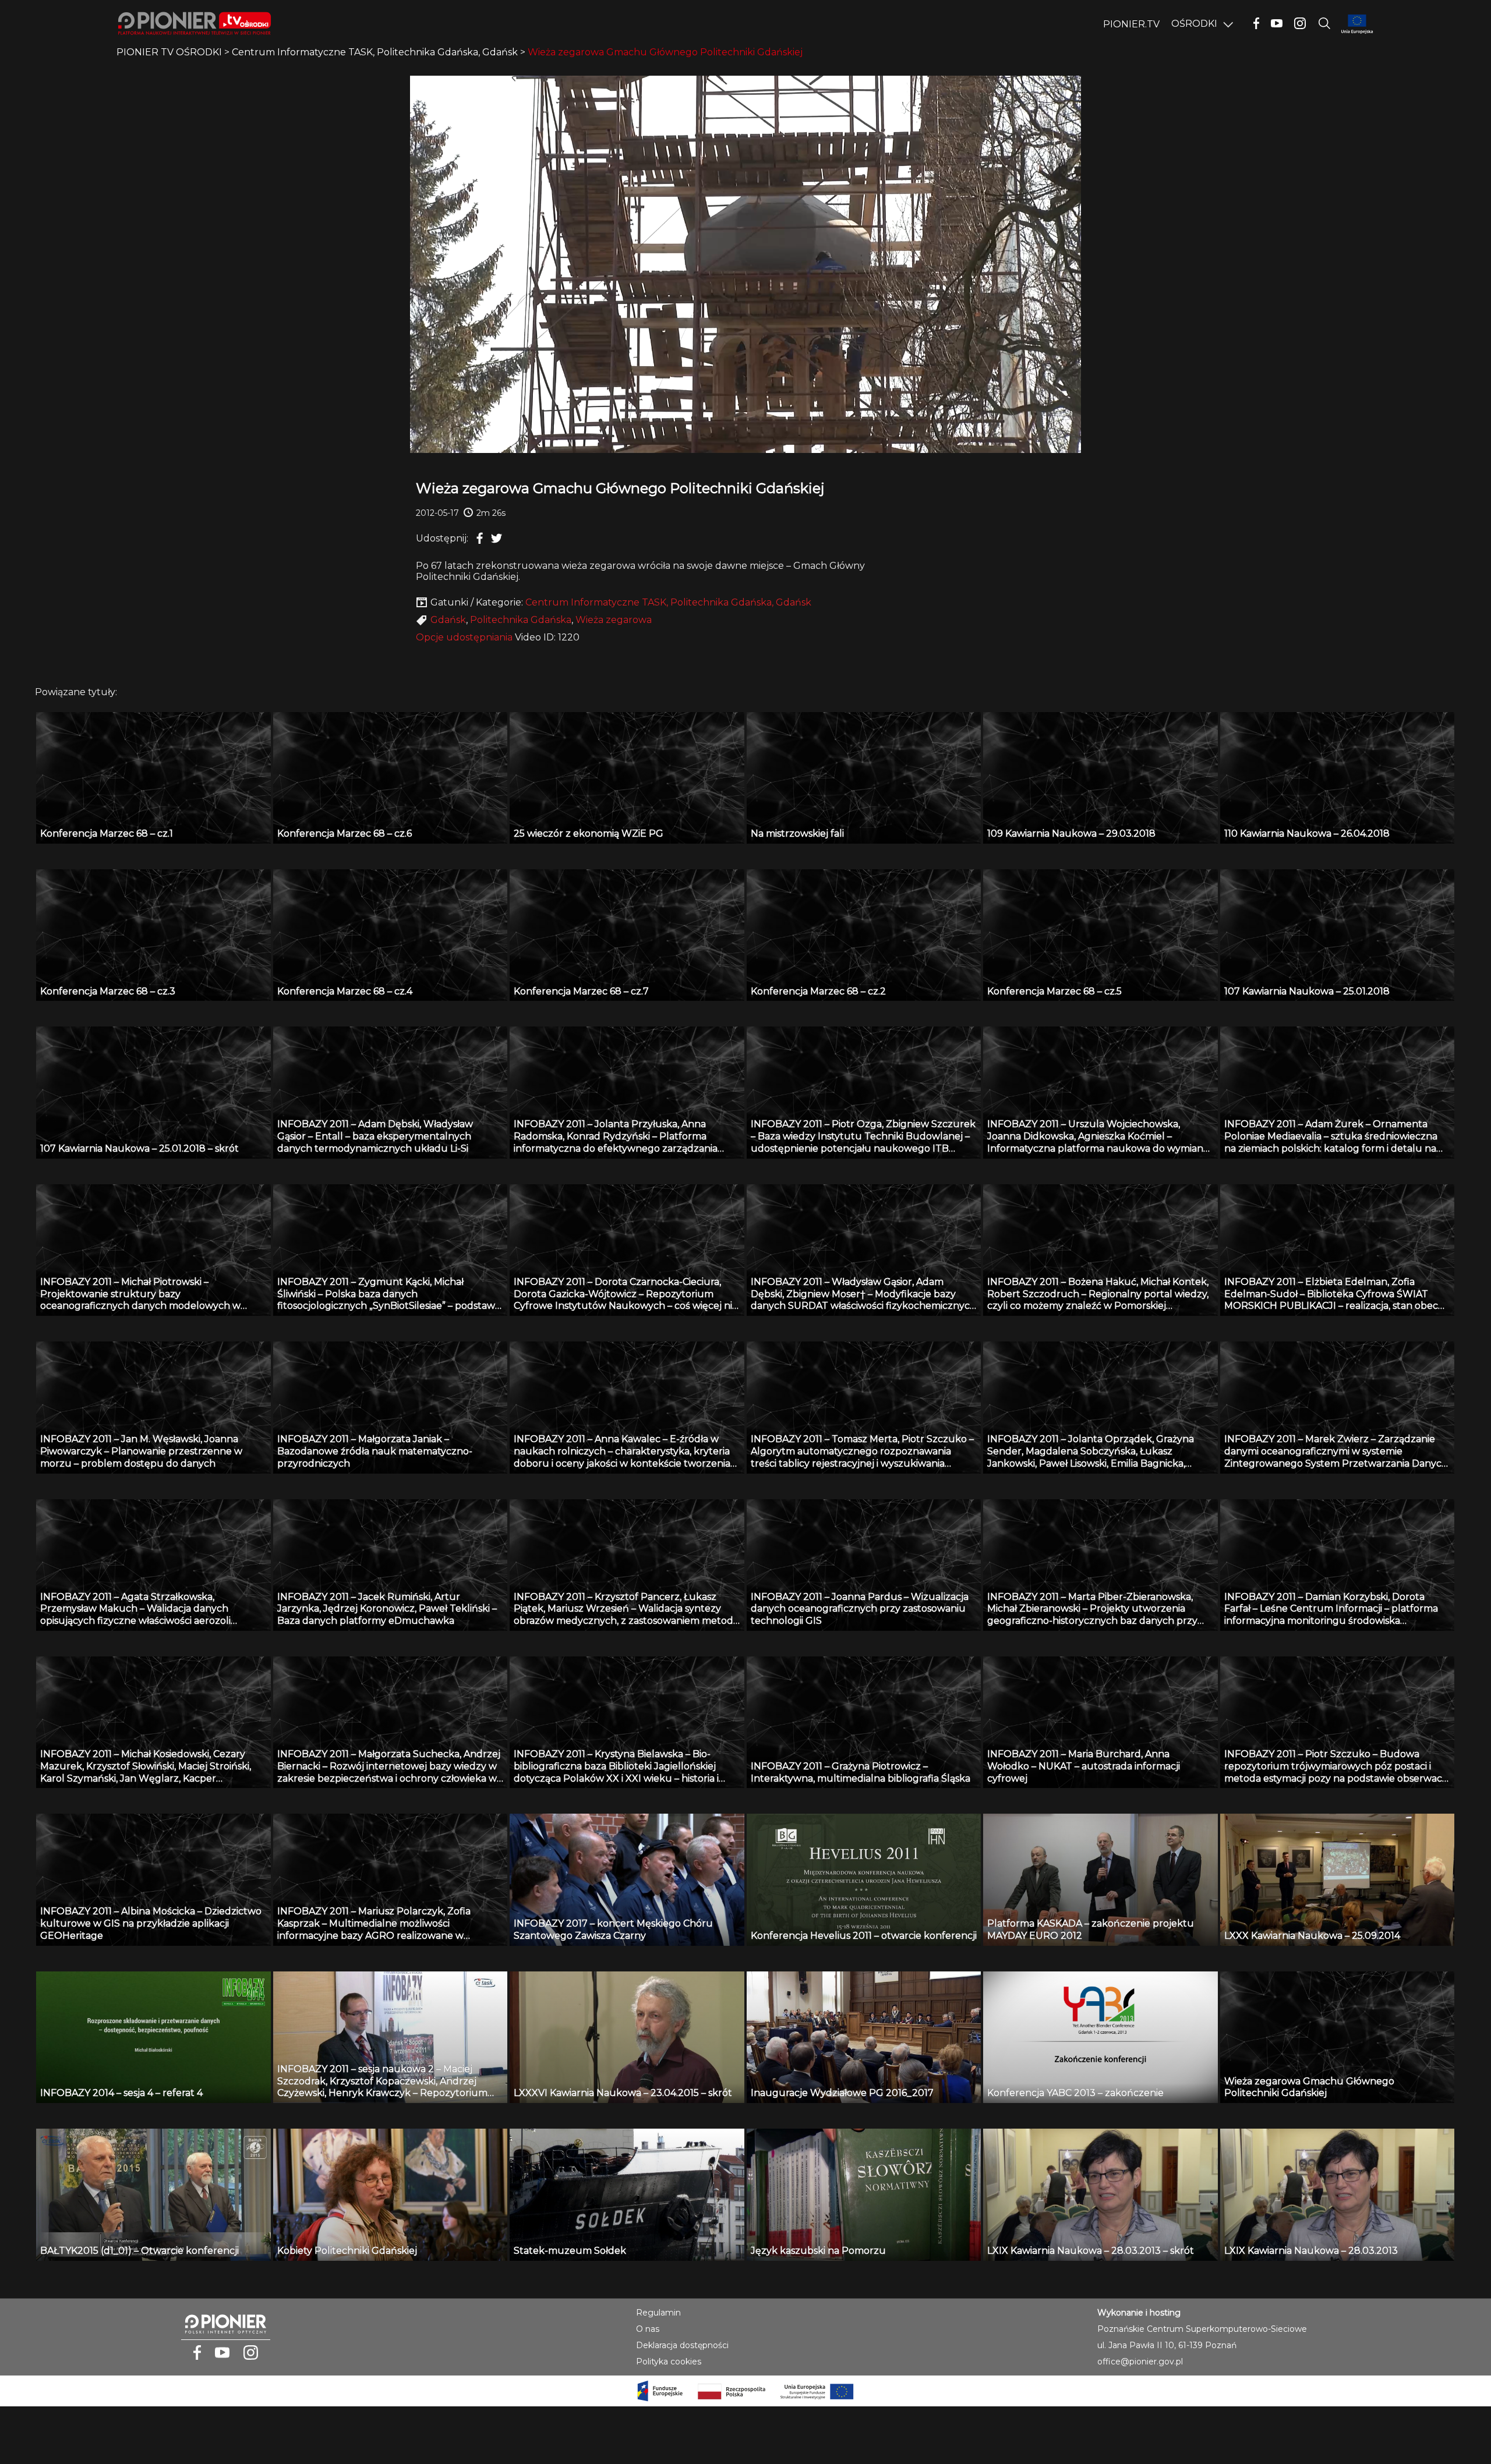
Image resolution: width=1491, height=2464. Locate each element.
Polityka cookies (669, 2362)
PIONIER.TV (1131, 24)
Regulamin (658, 2313)
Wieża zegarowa (614, 620)
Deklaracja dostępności (682, 2345)
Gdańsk (448, 620)
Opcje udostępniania (464, 637)
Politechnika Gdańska (521, 620)
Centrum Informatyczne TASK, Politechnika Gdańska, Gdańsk (668, 602)
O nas (648, 2329)
